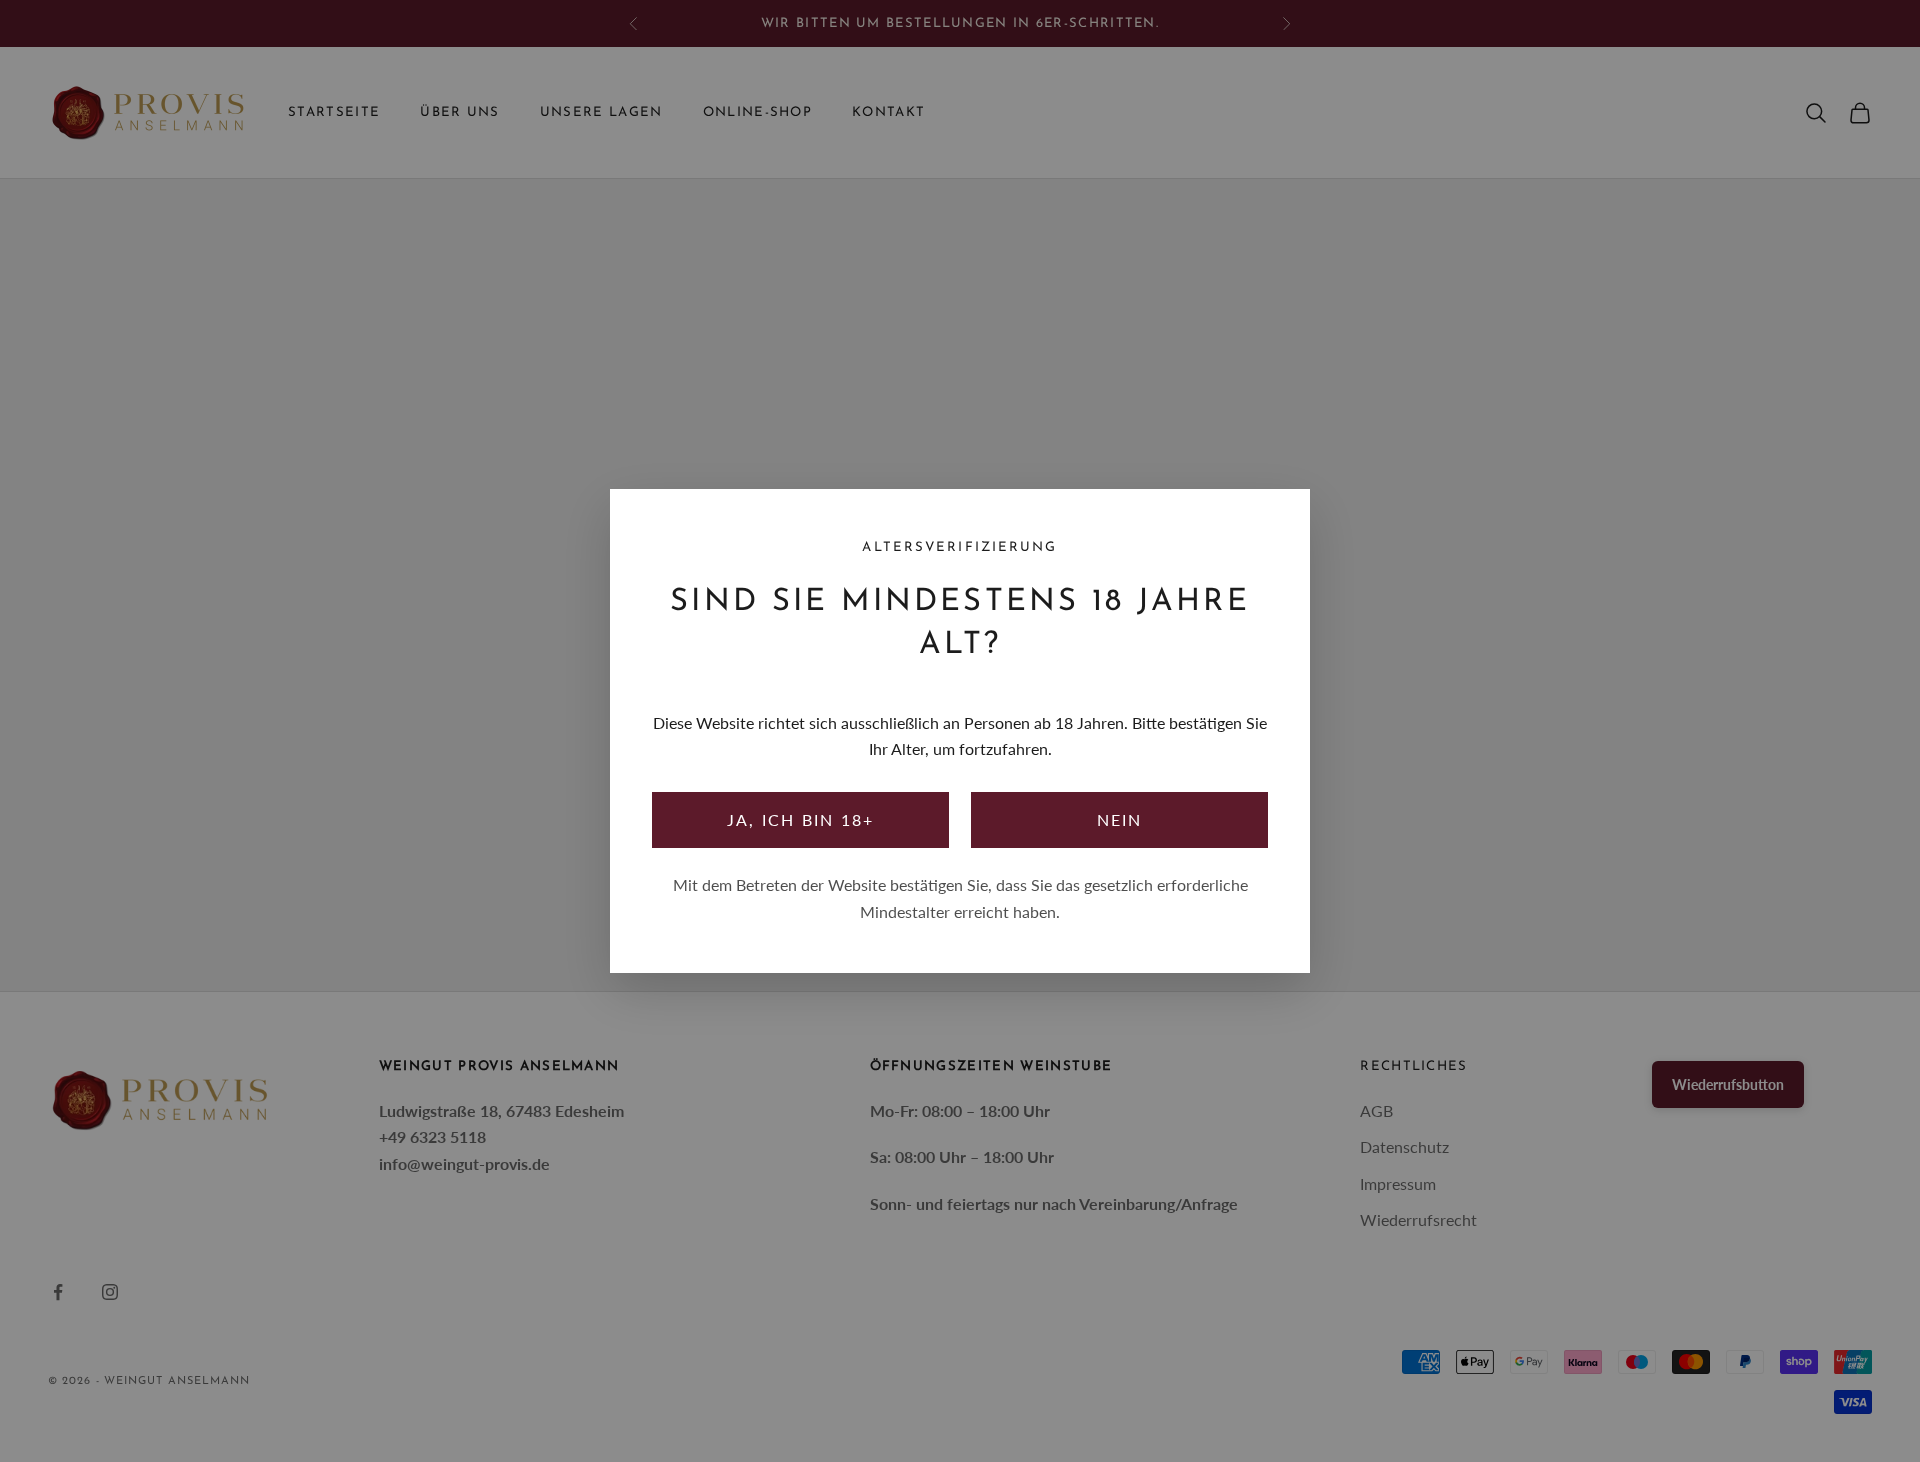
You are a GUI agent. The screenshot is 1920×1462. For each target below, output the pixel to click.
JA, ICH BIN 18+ (801, 819)
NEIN (1120, 819)
